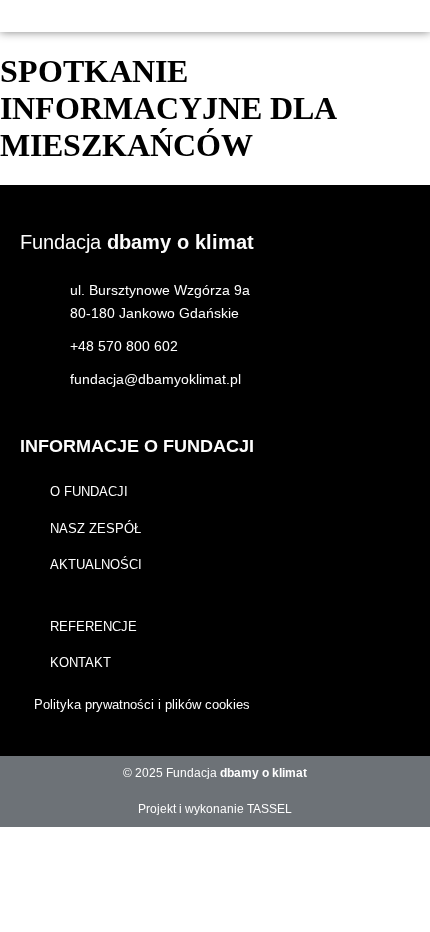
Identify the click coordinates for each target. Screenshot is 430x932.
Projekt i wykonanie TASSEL (215, 809)
